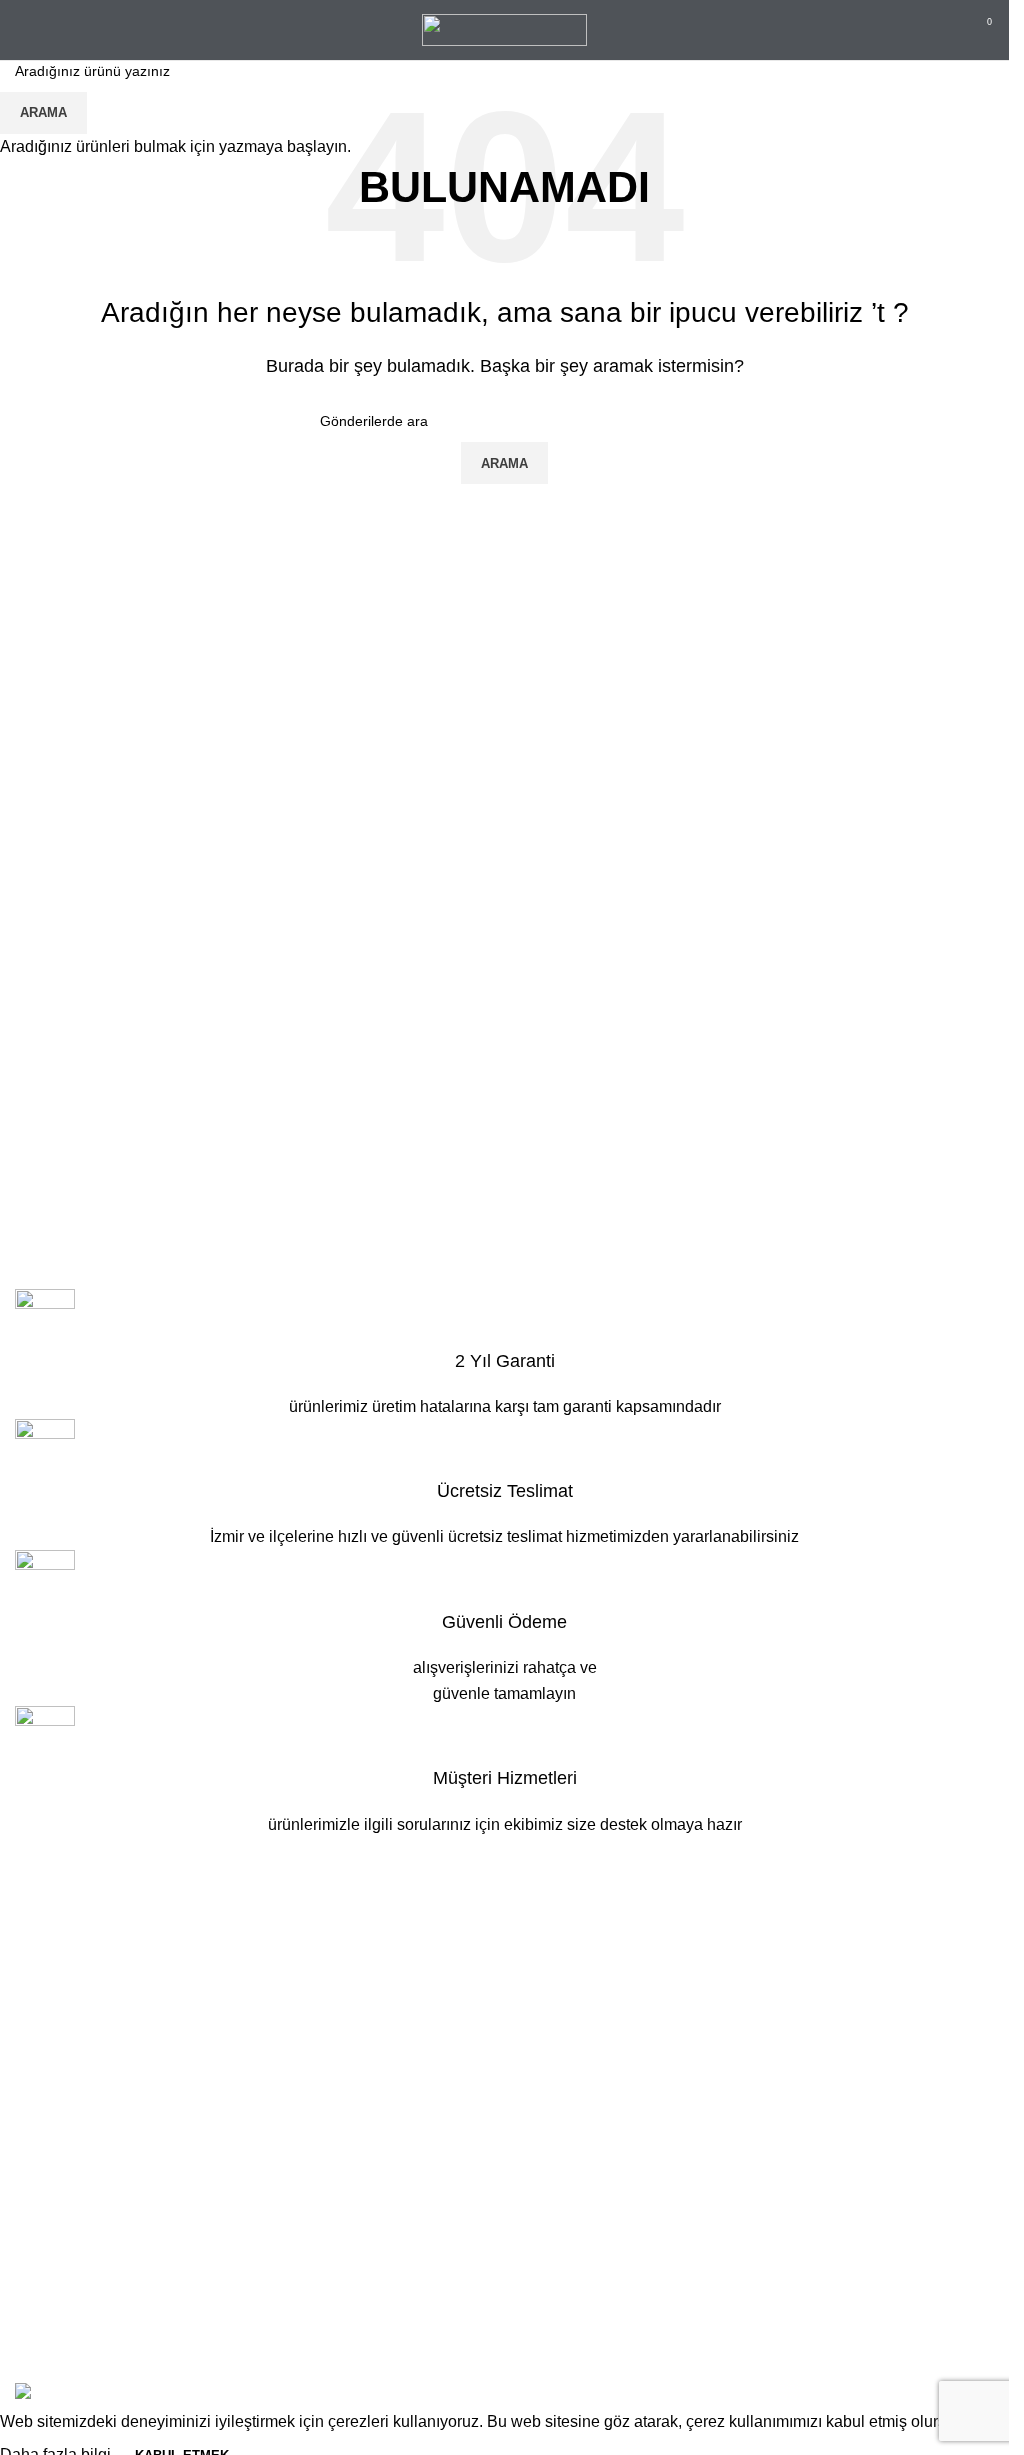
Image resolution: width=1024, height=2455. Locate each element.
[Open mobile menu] (23, 30)
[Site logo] (504, 28)
